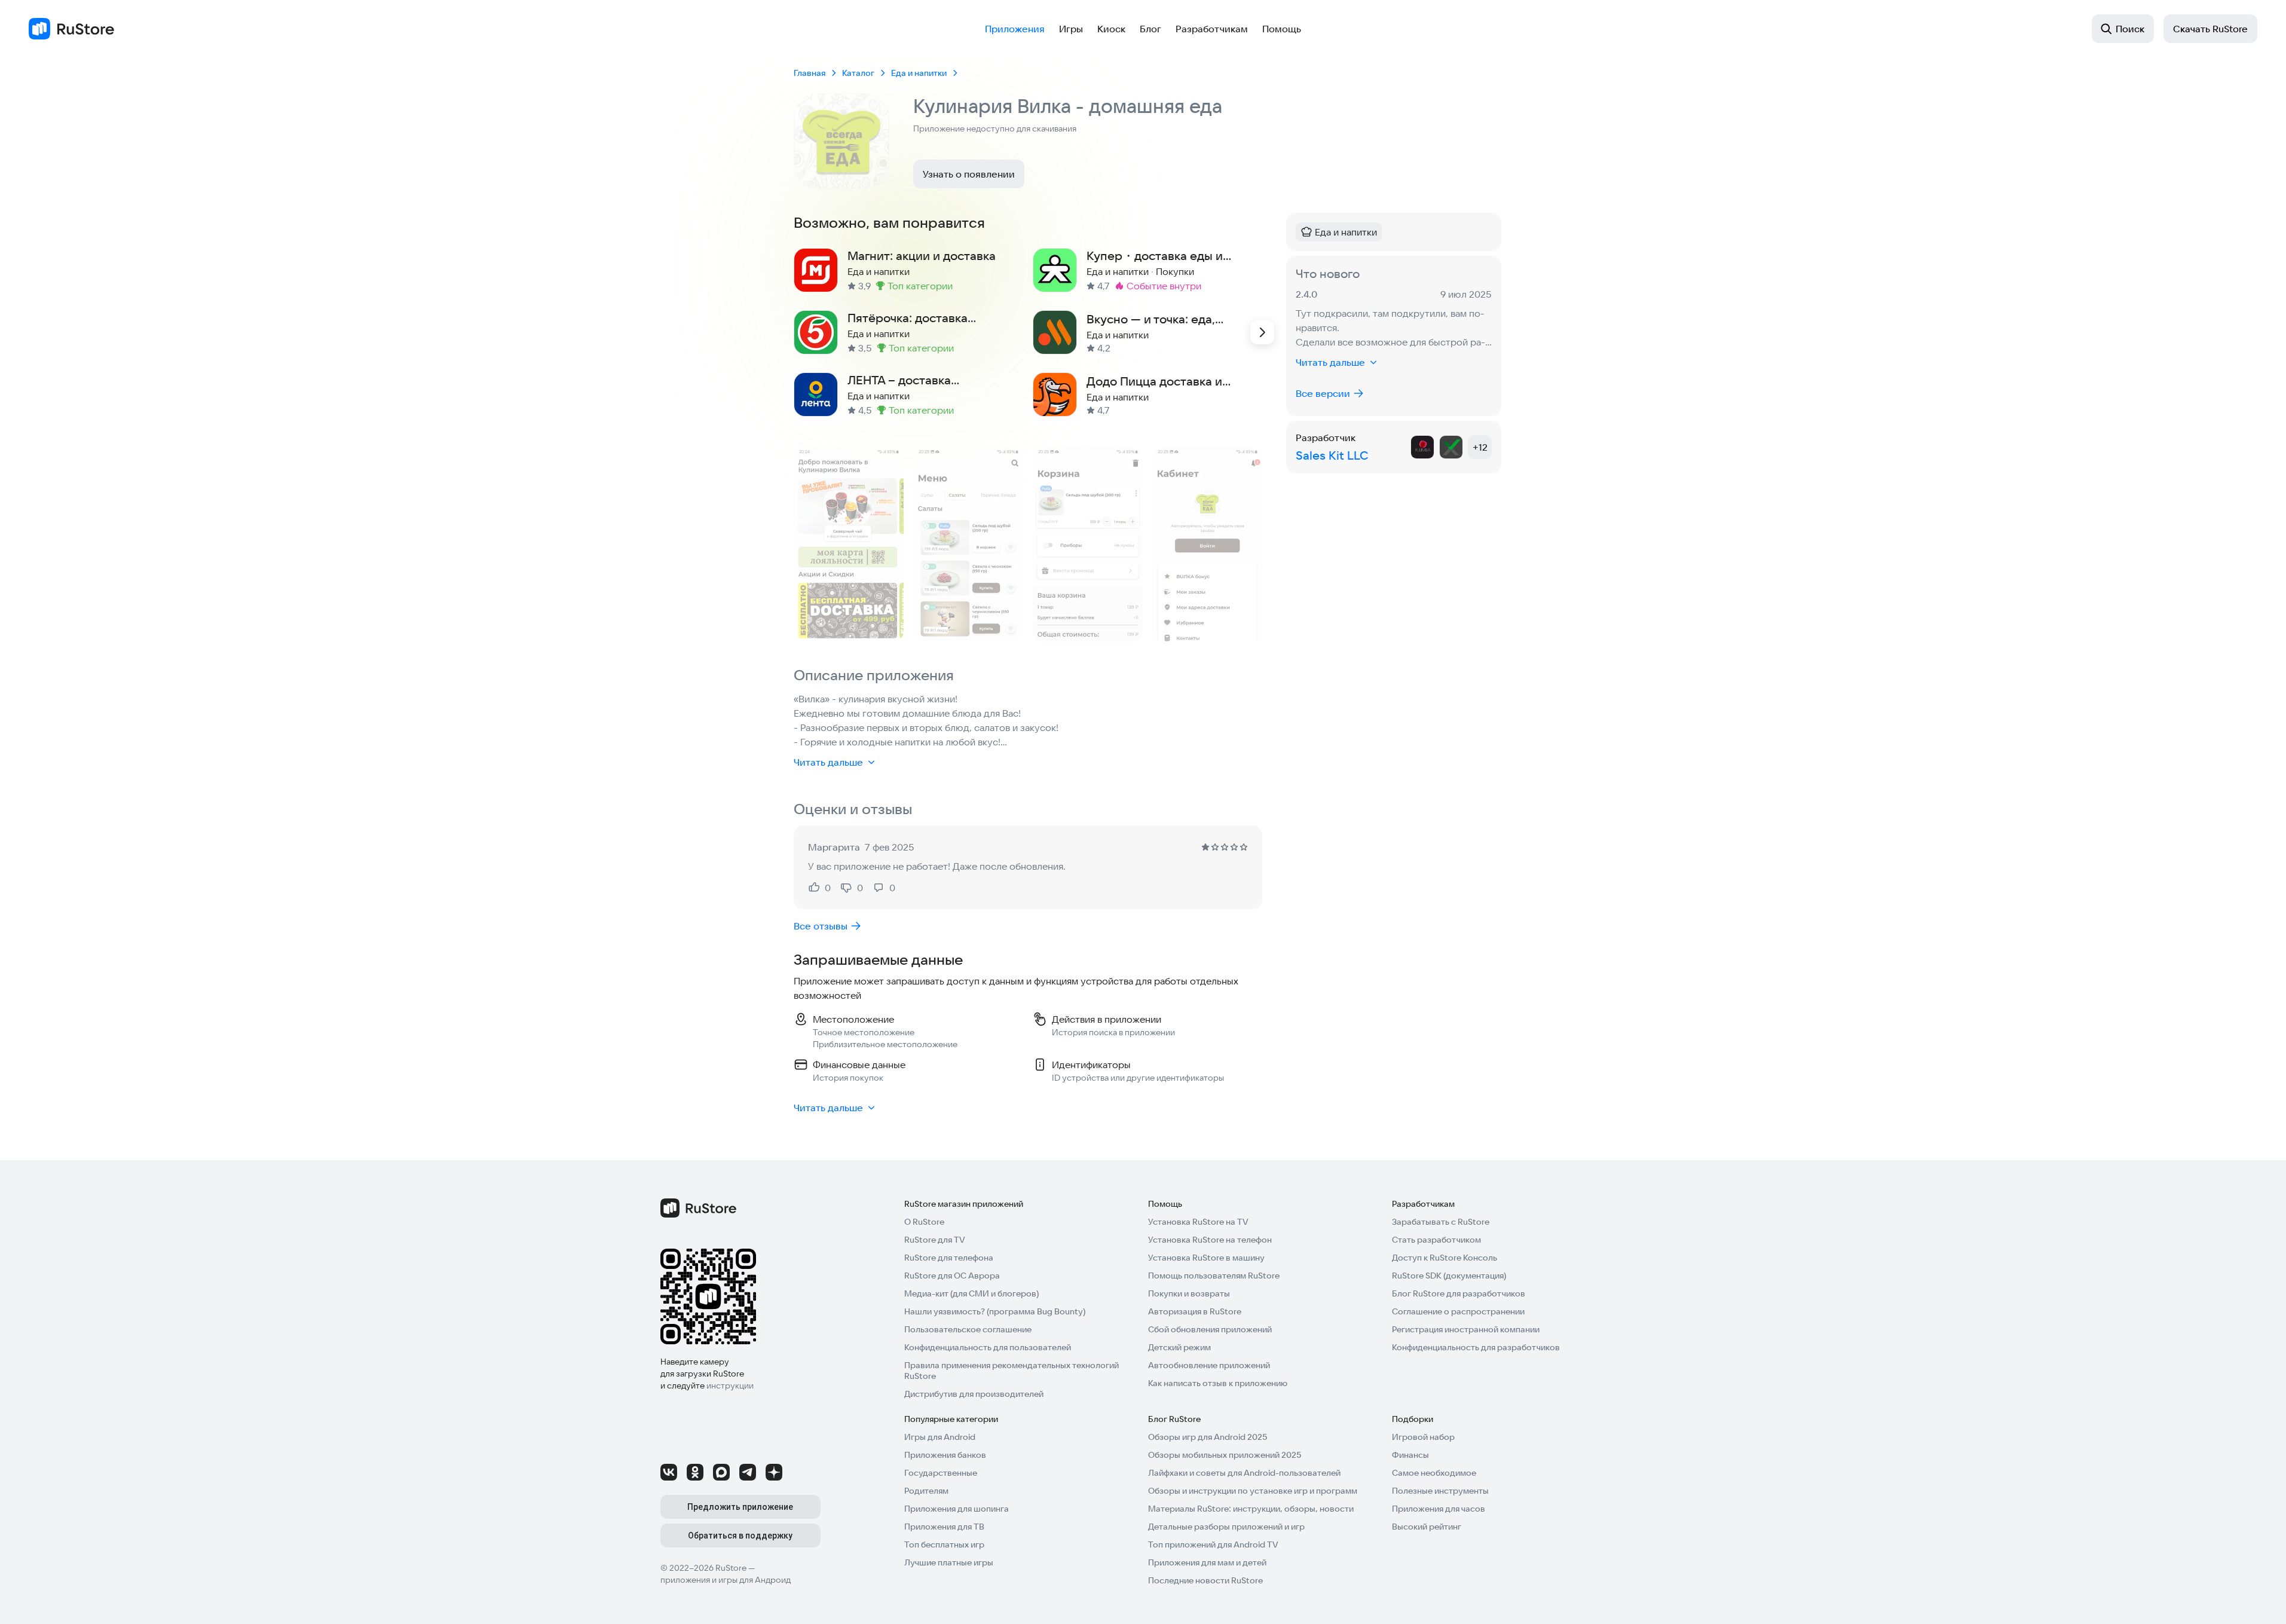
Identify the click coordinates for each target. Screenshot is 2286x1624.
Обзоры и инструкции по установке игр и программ (1253, 1491)
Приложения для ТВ (944, 1527)
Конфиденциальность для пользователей (988, 1347)
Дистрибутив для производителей (974, 1394)
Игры (1071, 29)
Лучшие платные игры (949, 1562)
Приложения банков (945, 1455)
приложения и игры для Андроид (726, 1580)
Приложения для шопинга (957, 1509)
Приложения (1015, 29)
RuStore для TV (935, 1240)
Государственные (941, 1473)
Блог (1150, 29)
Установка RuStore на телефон (1210, 1240)
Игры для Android (940, 1437)
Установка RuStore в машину (1206, 1258)
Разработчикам (1212, 29)
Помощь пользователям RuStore (1214, 1276)
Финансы (1410, 1455)
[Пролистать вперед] (1262, 332)
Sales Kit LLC (1332, 455)
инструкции (730, 1386)
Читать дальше (828, 762)
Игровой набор (1423, 1437)
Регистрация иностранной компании (1466, 1329)
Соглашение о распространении (1458, 1311)
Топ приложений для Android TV (1213, 1545)
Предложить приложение (740, 1507)
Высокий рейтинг (1427, 1527)
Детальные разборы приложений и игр (1226, 1527)
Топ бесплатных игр (944, 1545)
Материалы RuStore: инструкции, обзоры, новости (1251, 1509)
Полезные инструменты (1440, 1491)
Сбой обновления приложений (1210, 1329)
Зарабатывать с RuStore (1441, 1222)
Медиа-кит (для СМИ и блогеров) (971, 1293)
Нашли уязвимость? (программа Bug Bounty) (995, 1311)
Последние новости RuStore (1205, 1580)
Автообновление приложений (1209, 1365)
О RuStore (924, 1222)
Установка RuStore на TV (1198, 1222)
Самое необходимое (1434, 1473)
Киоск (1111, 29)
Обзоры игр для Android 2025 (1208, 1437)
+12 (1480, 447)
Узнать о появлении (969, 174)
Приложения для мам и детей (1207, 1562)
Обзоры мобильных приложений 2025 (1225, 1455)
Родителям (926, 1491)
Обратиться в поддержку (740, 1536)
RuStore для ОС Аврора (952, 1276)
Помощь (1282, 29)
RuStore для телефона (949, 1258)
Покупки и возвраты (1189, 1293)
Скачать (2210, 29)
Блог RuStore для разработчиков (1459, 1293)
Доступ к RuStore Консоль (1445, 1258)
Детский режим (1179, 1347)
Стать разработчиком (1436, 1240)
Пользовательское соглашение (968, 1329)
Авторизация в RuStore (1195, 1311)
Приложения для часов (1439, 1509)
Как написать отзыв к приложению (1218, 1383)
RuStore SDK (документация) (1449, 1276)
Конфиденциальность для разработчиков (1476, 1347)
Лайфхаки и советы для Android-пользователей (1244, 1473)
